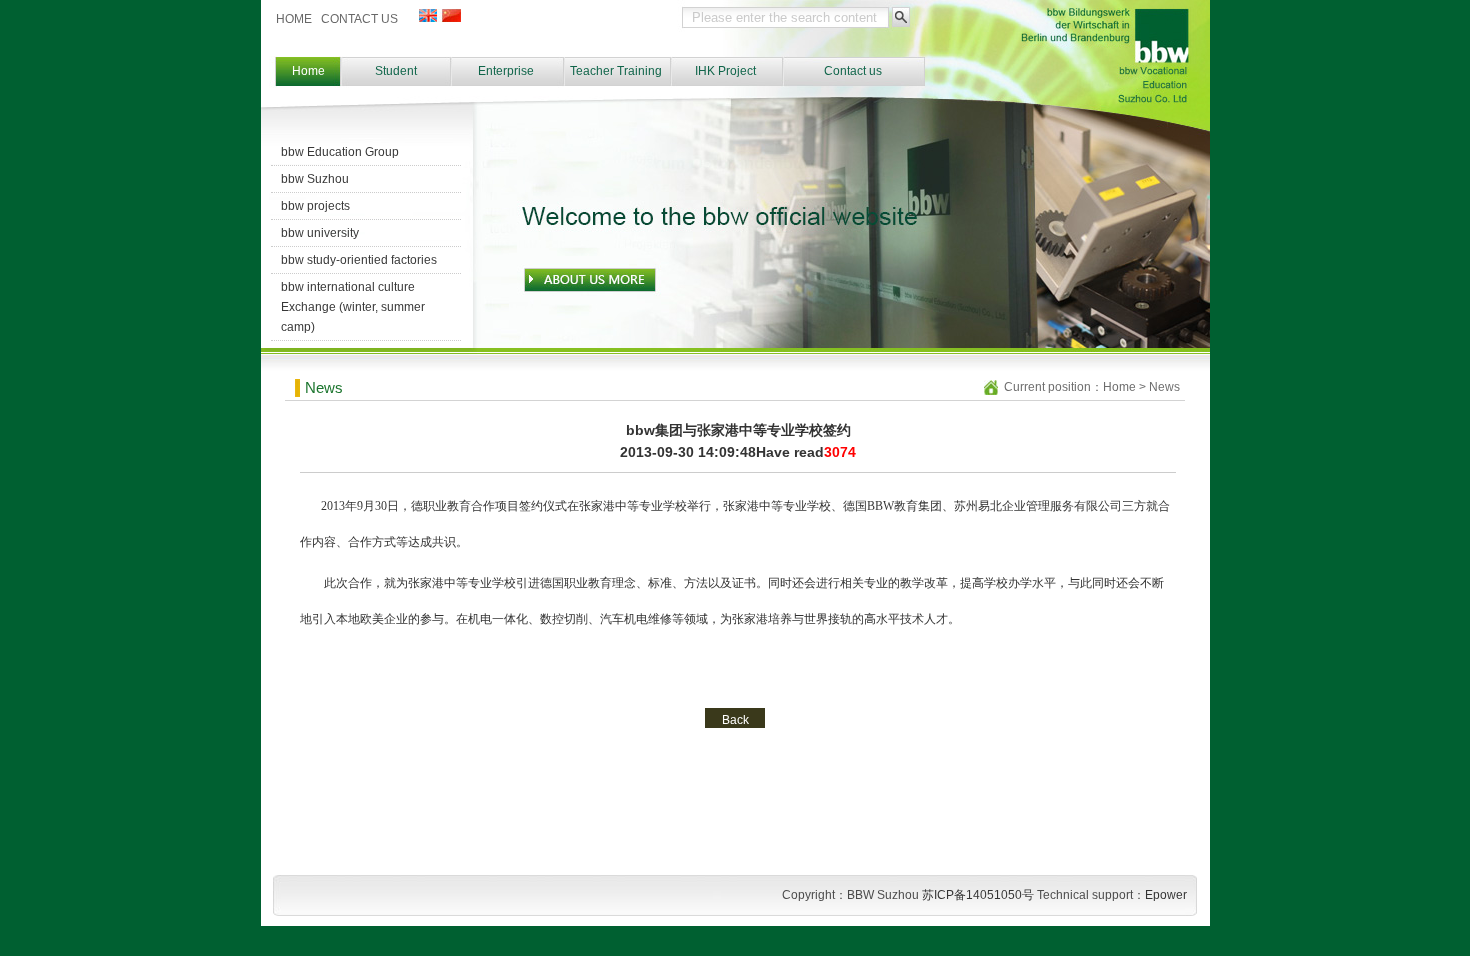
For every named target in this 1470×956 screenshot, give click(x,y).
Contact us (853, 71)
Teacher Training (616, 71)
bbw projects (315, 206)
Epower (1166, 895)
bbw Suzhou (315, 179)
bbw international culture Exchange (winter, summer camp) (353, 307)
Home (308, 71)
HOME (294, 19)
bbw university (320, 233)
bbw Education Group (340, 152)
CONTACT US (359, 19)
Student (396, 71)
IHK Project (725, 71)
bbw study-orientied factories (359, 260)
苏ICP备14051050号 (978, 895)
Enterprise (506, 71)
